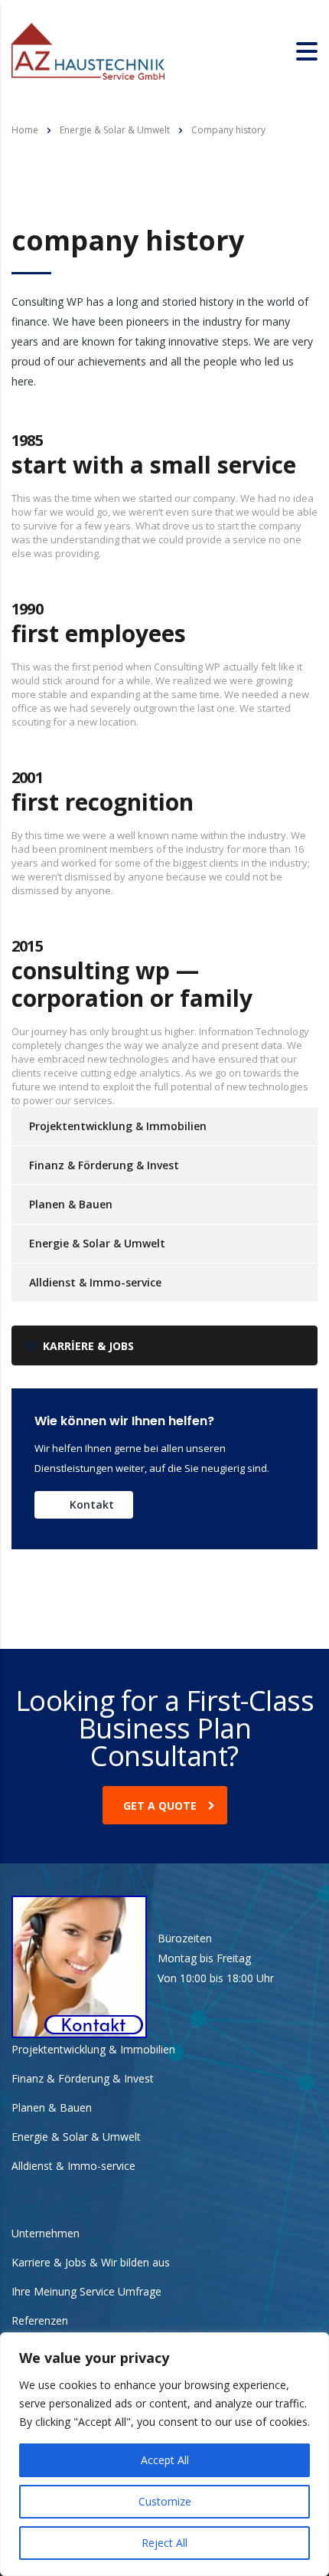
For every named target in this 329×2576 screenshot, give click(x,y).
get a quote (160, 1806)
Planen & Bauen (71, 1204)
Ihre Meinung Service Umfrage (86, 2292)
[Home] (88, 50)
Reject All (164, 2543)
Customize (165, 2501)
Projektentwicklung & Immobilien (118, 1126)
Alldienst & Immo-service (95, 1282)
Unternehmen (46, 2234)
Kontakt (92, 1504)
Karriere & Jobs (88, 1346)
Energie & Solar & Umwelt (97, 1243)
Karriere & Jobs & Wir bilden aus (91, 2263)
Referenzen (40, 2321)
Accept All (165, 2460)
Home (25, 130)
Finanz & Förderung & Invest (104, 1165)
